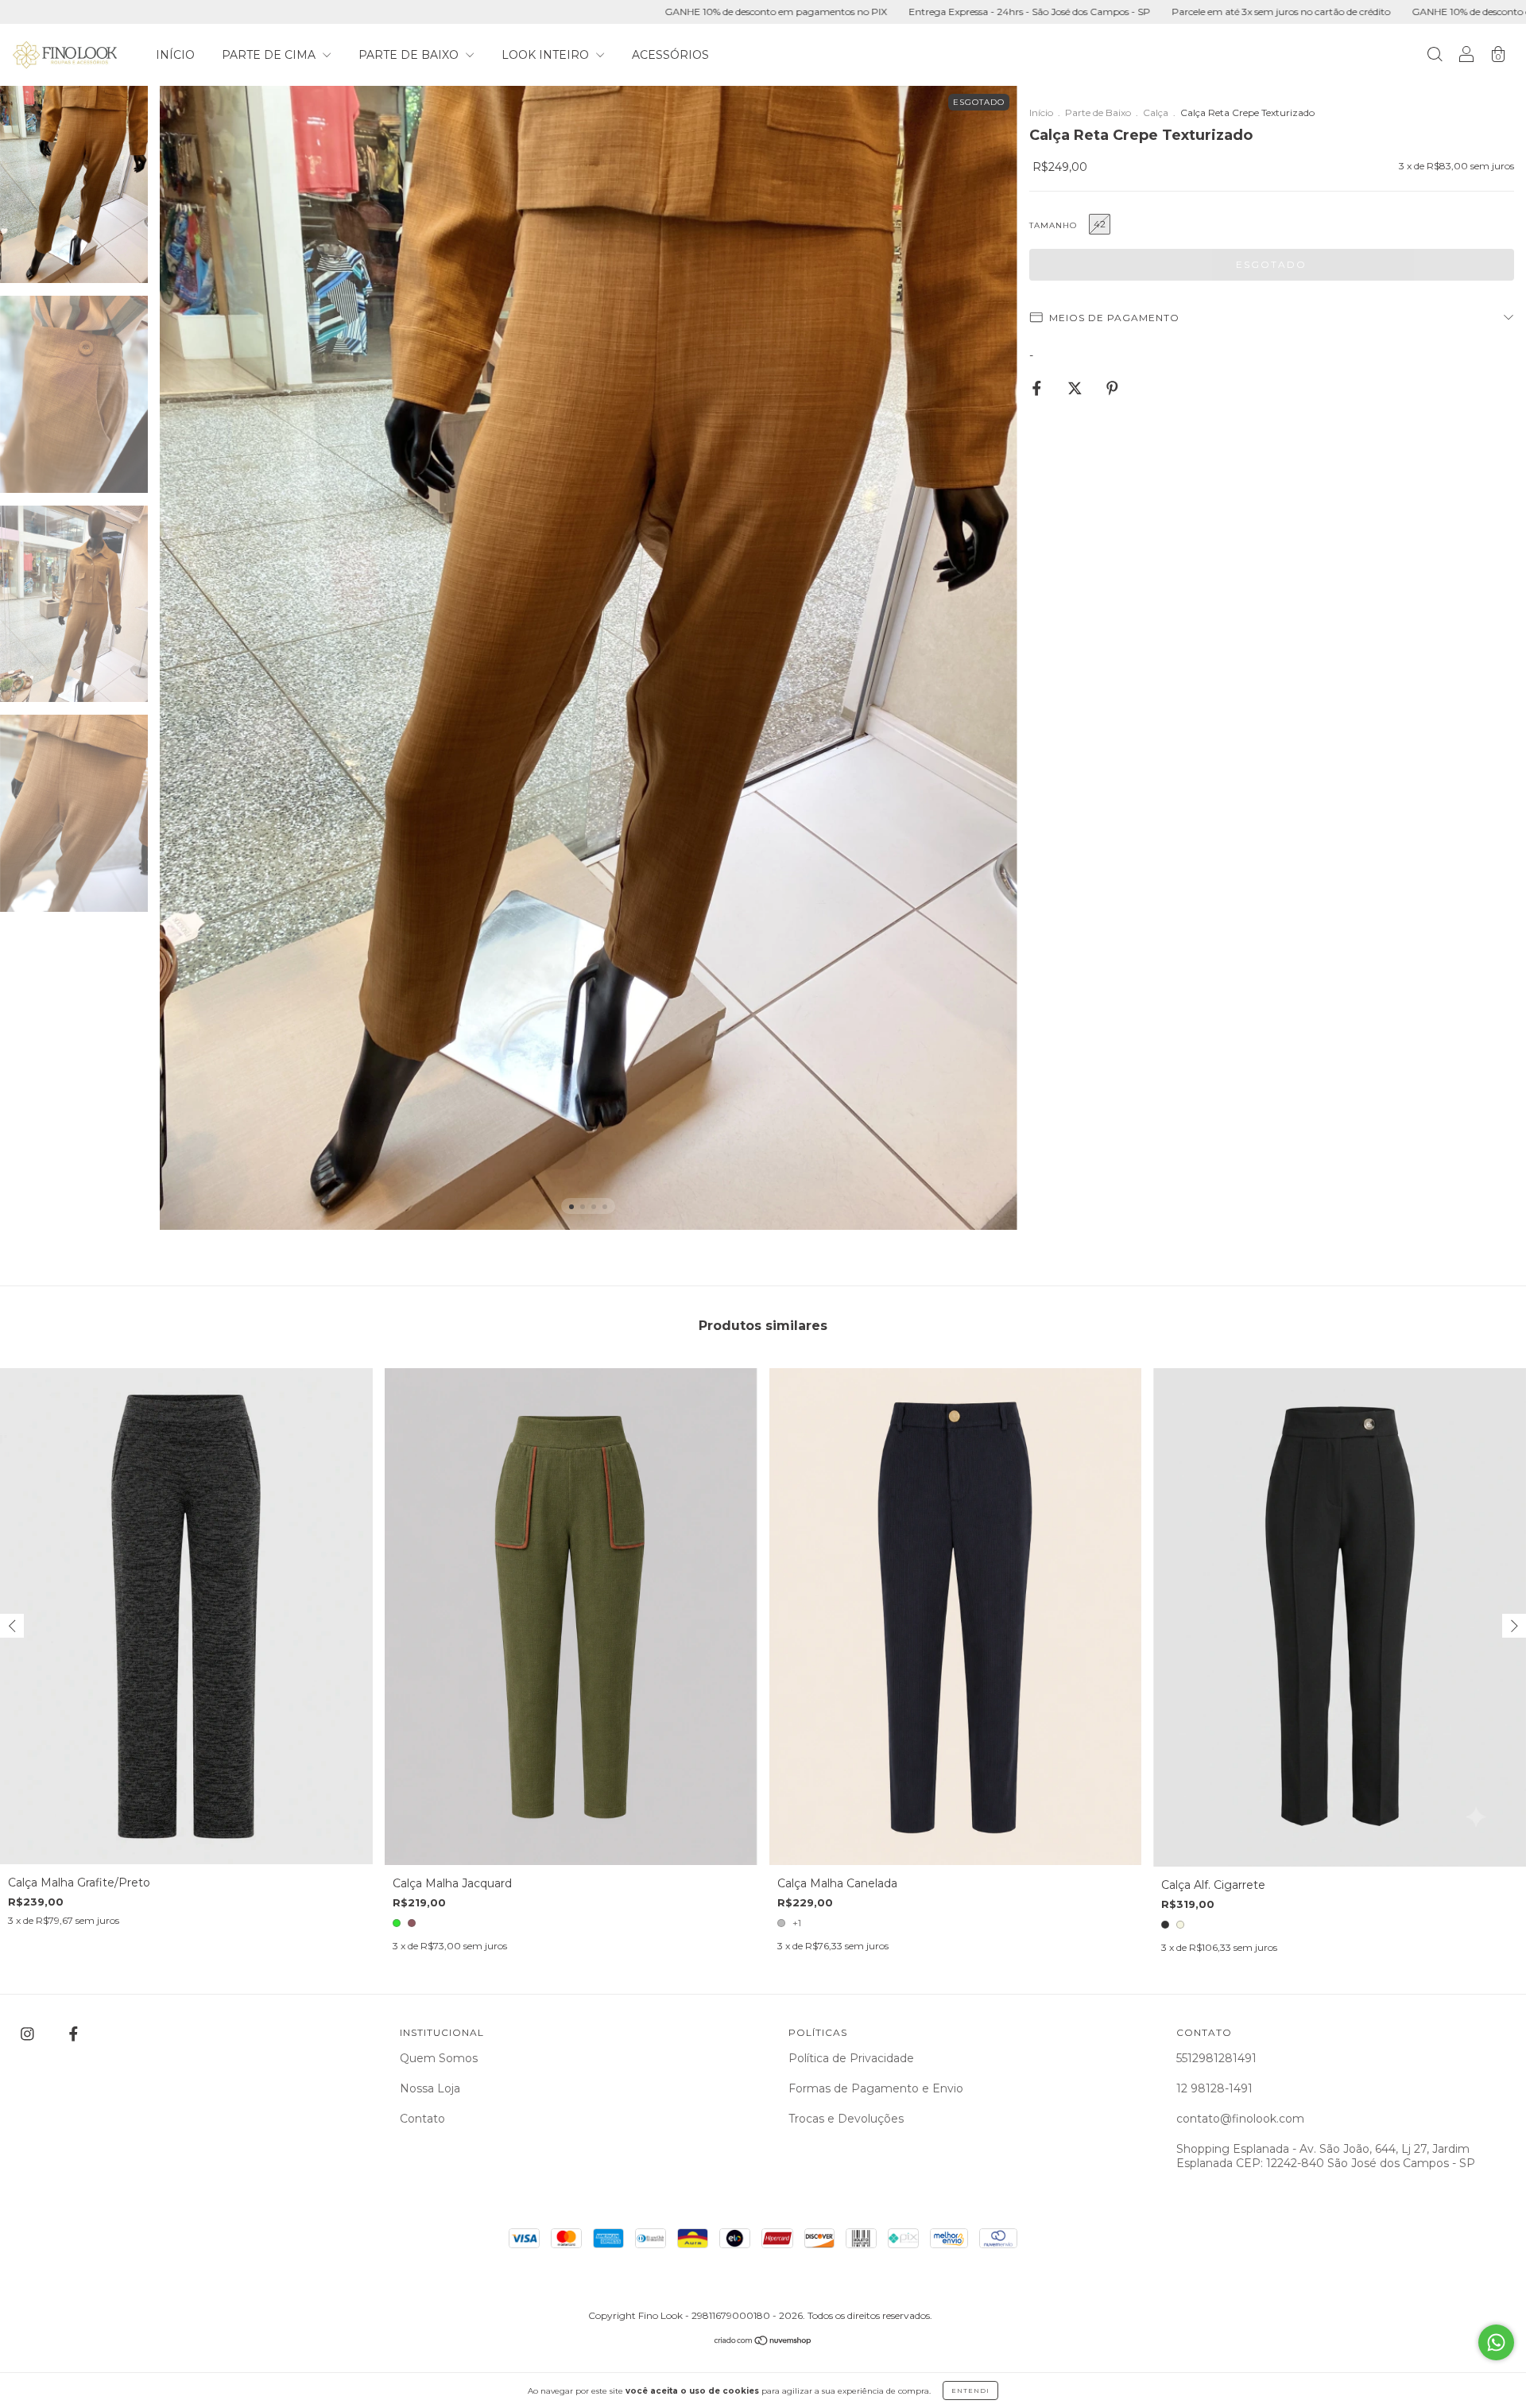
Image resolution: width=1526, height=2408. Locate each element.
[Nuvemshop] (763, 2341)
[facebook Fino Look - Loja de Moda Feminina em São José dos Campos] (74, 2034)
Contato (422, 2119)
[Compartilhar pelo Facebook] (1038, 389)
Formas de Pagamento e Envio (876, 2088)
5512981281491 (1216, 2058)
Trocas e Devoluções (846, 2119)
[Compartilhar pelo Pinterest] (1112, 389)
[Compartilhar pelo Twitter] (1077, 389)
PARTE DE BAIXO (410, 55)
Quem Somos (439, 2058)
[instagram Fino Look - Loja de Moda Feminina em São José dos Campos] (29, 2034)
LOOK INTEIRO (547, 55)
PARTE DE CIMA (270, 55)
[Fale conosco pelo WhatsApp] (1496, 2342)
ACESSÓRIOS (670, 55)
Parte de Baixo (1098, 112)
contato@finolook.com (1240, 2119)
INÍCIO (175, 55)
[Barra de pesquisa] (1435, 56)
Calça (1156, 112)
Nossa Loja (430, 2088)
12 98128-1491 (1214, 2088)
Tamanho (1053, 225)
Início (1041, 112)
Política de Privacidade (851, 2058)
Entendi (970, 2391)
